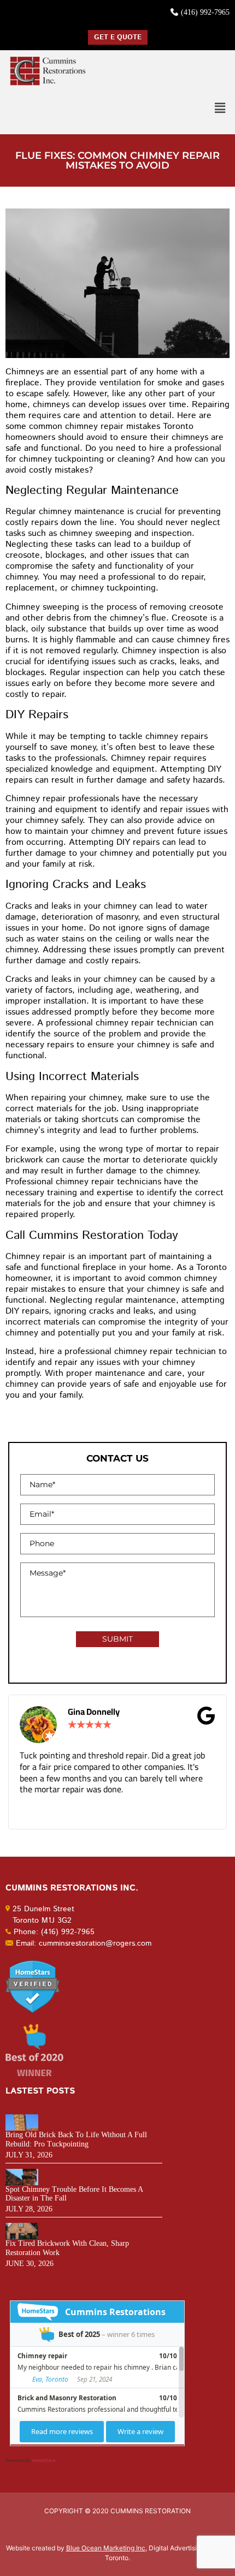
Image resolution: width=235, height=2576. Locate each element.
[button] (220, 108)
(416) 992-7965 (205, 12)
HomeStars (43, 2460)
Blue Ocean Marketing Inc (106, 2548)
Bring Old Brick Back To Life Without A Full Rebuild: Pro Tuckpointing (76, 2139)
